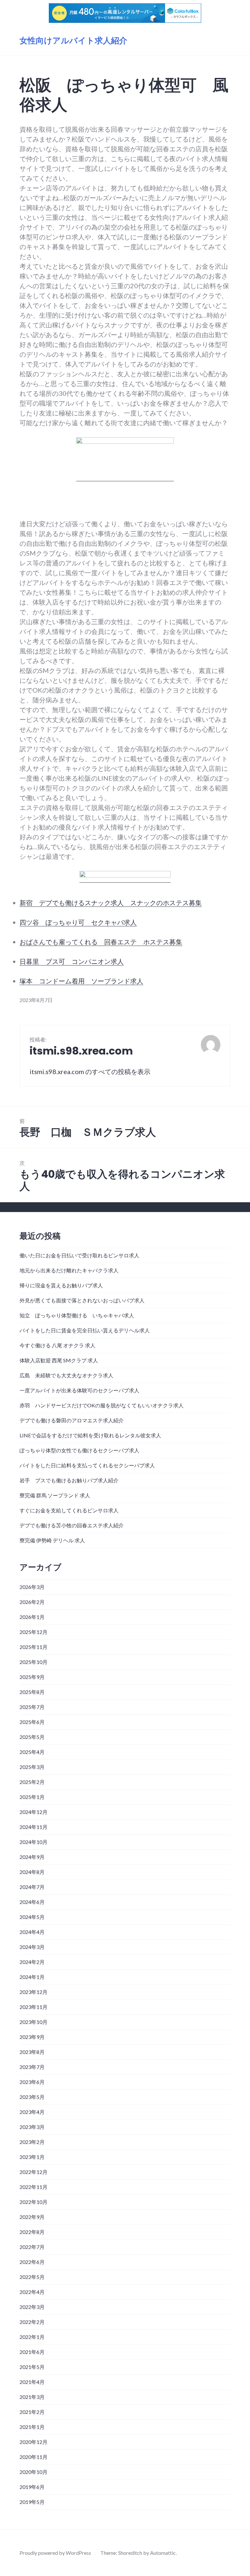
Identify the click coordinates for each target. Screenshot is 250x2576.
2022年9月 (32, 2217)
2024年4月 (32, 1932)
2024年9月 (32, 1857)
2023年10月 (34, 2022)
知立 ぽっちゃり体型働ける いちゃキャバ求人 (77, 1315)
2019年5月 (32, 2502)
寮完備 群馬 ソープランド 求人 (55, 1495)
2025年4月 (32, 1752)
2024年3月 (32, 1947)
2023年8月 (32, 2052)
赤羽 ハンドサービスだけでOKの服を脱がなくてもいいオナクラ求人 (102, 1405)
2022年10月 (34, 2202)
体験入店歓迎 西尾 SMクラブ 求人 (59, 1360)
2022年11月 (34, 2187)
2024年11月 (34, 1827)
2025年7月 (32, 1707)
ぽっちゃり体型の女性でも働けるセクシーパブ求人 (79, 1450)
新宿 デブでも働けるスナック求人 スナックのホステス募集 (111, 903)
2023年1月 (32, 2157)
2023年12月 (34, 1992)
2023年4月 (32, 2112)
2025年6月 (32, 1722)
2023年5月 (32, 2097)
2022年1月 (32, 2337)
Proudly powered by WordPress (55, 2553)
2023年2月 (32, 2142)
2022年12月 (34, 2172)
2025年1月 (32, 1797)
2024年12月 (34, 1812)
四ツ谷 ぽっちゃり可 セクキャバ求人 (78, 922)
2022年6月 (32, 2262)
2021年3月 (32, 2397)
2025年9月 (32, 1677)
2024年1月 (32, 1977)
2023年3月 (32, 2127)
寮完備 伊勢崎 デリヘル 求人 (52, 1540)
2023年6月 (32, 2082)
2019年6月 (32, 2487)
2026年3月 (32, 1587)
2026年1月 (32, 1617)
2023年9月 (32, 2037)
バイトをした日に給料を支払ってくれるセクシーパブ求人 (87, 1465)
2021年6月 (32, 2352)
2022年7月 (32, 2247)
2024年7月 (32, 1887)
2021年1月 (32, 2427)
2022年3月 (32, 2307)
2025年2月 (32, 1782)
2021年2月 (32, 2412)
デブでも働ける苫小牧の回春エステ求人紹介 (72, 1525)
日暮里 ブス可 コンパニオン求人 (72, 961)
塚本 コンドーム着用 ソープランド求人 (81, 981)
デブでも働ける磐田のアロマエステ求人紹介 (72, 1420)
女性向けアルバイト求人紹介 (73, 41)
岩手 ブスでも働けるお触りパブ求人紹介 (69, 1480)
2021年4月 (32, 2382)
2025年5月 (32, 1737)
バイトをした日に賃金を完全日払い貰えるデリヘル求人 (85, 1330)
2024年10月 (34, 1842)
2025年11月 (34, 1647)
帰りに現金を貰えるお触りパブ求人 (61, 1285)
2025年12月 (34, 1632)
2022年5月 (32, 2277)
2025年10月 (34, 1662)
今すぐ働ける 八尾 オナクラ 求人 (57, 1345)
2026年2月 (32, 1602)
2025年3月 (32, 1767)
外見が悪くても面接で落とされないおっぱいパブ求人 (82, 1300)
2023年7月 (32, 2067)
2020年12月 (34, 2442)
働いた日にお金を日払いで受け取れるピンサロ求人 (79, 1255)
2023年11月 (34, 2007)
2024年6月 (32, 1902)
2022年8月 (32, 2232)
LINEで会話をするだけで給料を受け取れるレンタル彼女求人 (90, 1435)
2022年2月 (32, 2322)
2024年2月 (32, 1962)
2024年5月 (32, 1917)
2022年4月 (32, 2292)
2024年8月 (32, 1872)
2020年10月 (34, 2472)
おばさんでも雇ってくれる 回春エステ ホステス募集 (101, 942)
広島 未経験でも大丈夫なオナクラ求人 (66, 1375)
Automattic (163, 2553)
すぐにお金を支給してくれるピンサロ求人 (69, 1510)
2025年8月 (32, 1692)
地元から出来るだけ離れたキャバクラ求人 (69, 1270)
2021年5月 (32, 2367)
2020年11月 (34, 2457)
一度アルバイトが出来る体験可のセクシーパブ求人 (79, 1390)
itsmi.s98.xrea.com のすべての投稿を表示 (90, 1071)
